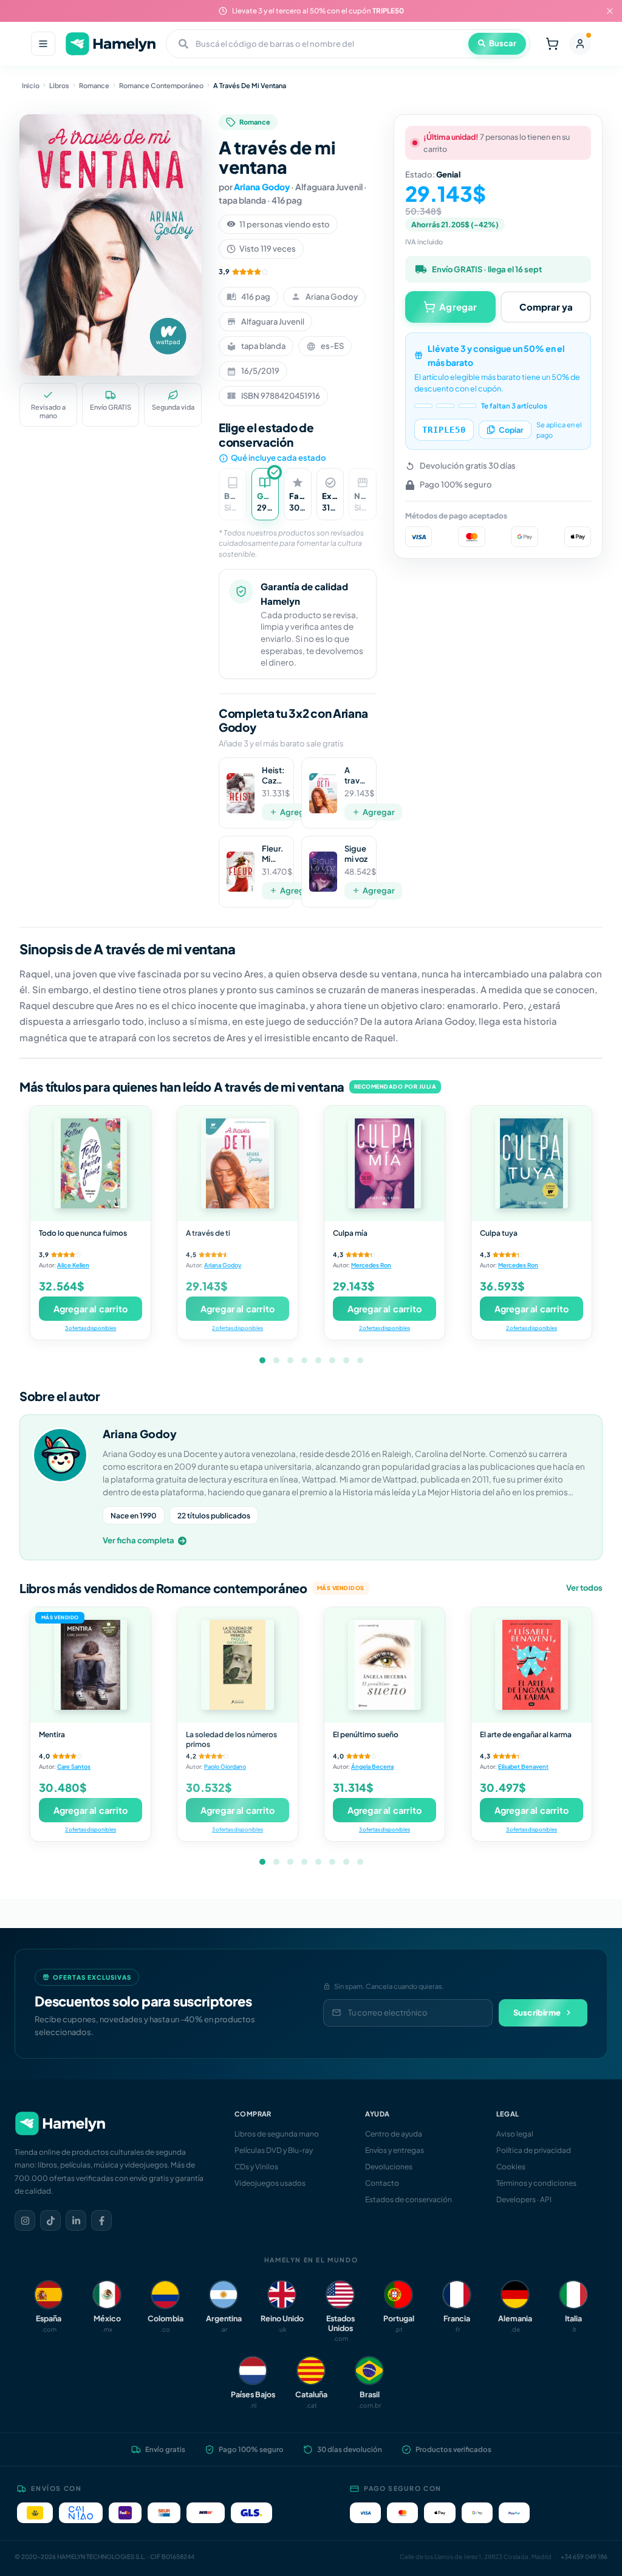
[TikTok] (50, 2220)
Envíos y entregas (395, 2150)
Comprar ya (546, 307)
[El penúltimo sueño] (384, 1665)
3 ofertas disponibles (91, 1328)
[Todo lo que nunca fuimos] (91, 1163)
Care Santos (74, 1766)
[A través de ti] (238, 1163)
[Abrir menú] (43, 44)
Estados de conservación (408, 2199)
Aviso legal (515, 2134)
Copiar (511, 430)
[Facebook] (101, 2220)
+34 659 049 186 (584, 2557)
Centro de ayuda (394, 2134)
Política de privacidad (534, 2150)
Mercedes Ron (371, 1265)
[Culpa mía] (384, 1163)
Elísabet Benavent (523, 1766)
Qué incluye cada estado (278, 458)
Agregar (296, 812)
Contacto (382, 2183)
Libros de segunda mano (277, 2134)
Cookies (511, 2167)
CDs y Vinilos (256, 2167)
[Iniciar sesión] (580, 44)
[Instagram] (25, 2220)
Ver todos (584, 1588)
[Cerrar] (610, 11)
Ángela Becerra (372, 1766)
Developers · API (524, 2199)
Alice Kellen (73, 1265)
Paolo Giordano (225, 1766)
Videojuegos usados (270, 2183)
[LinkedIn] (76, 2220)
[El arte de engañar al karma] (531, 1665)
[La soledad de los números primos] (238, 1665)
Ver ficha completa (138, 1540)
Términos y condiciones (536, 2183)
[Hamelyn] (111, 44)
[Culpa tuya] (531, 1163)
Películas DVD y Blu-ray (274, 2150)
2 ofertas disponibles (238, 1328)
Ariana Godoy (262, 187)
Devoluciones (389, 2167)
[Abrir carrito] (552, 44)
